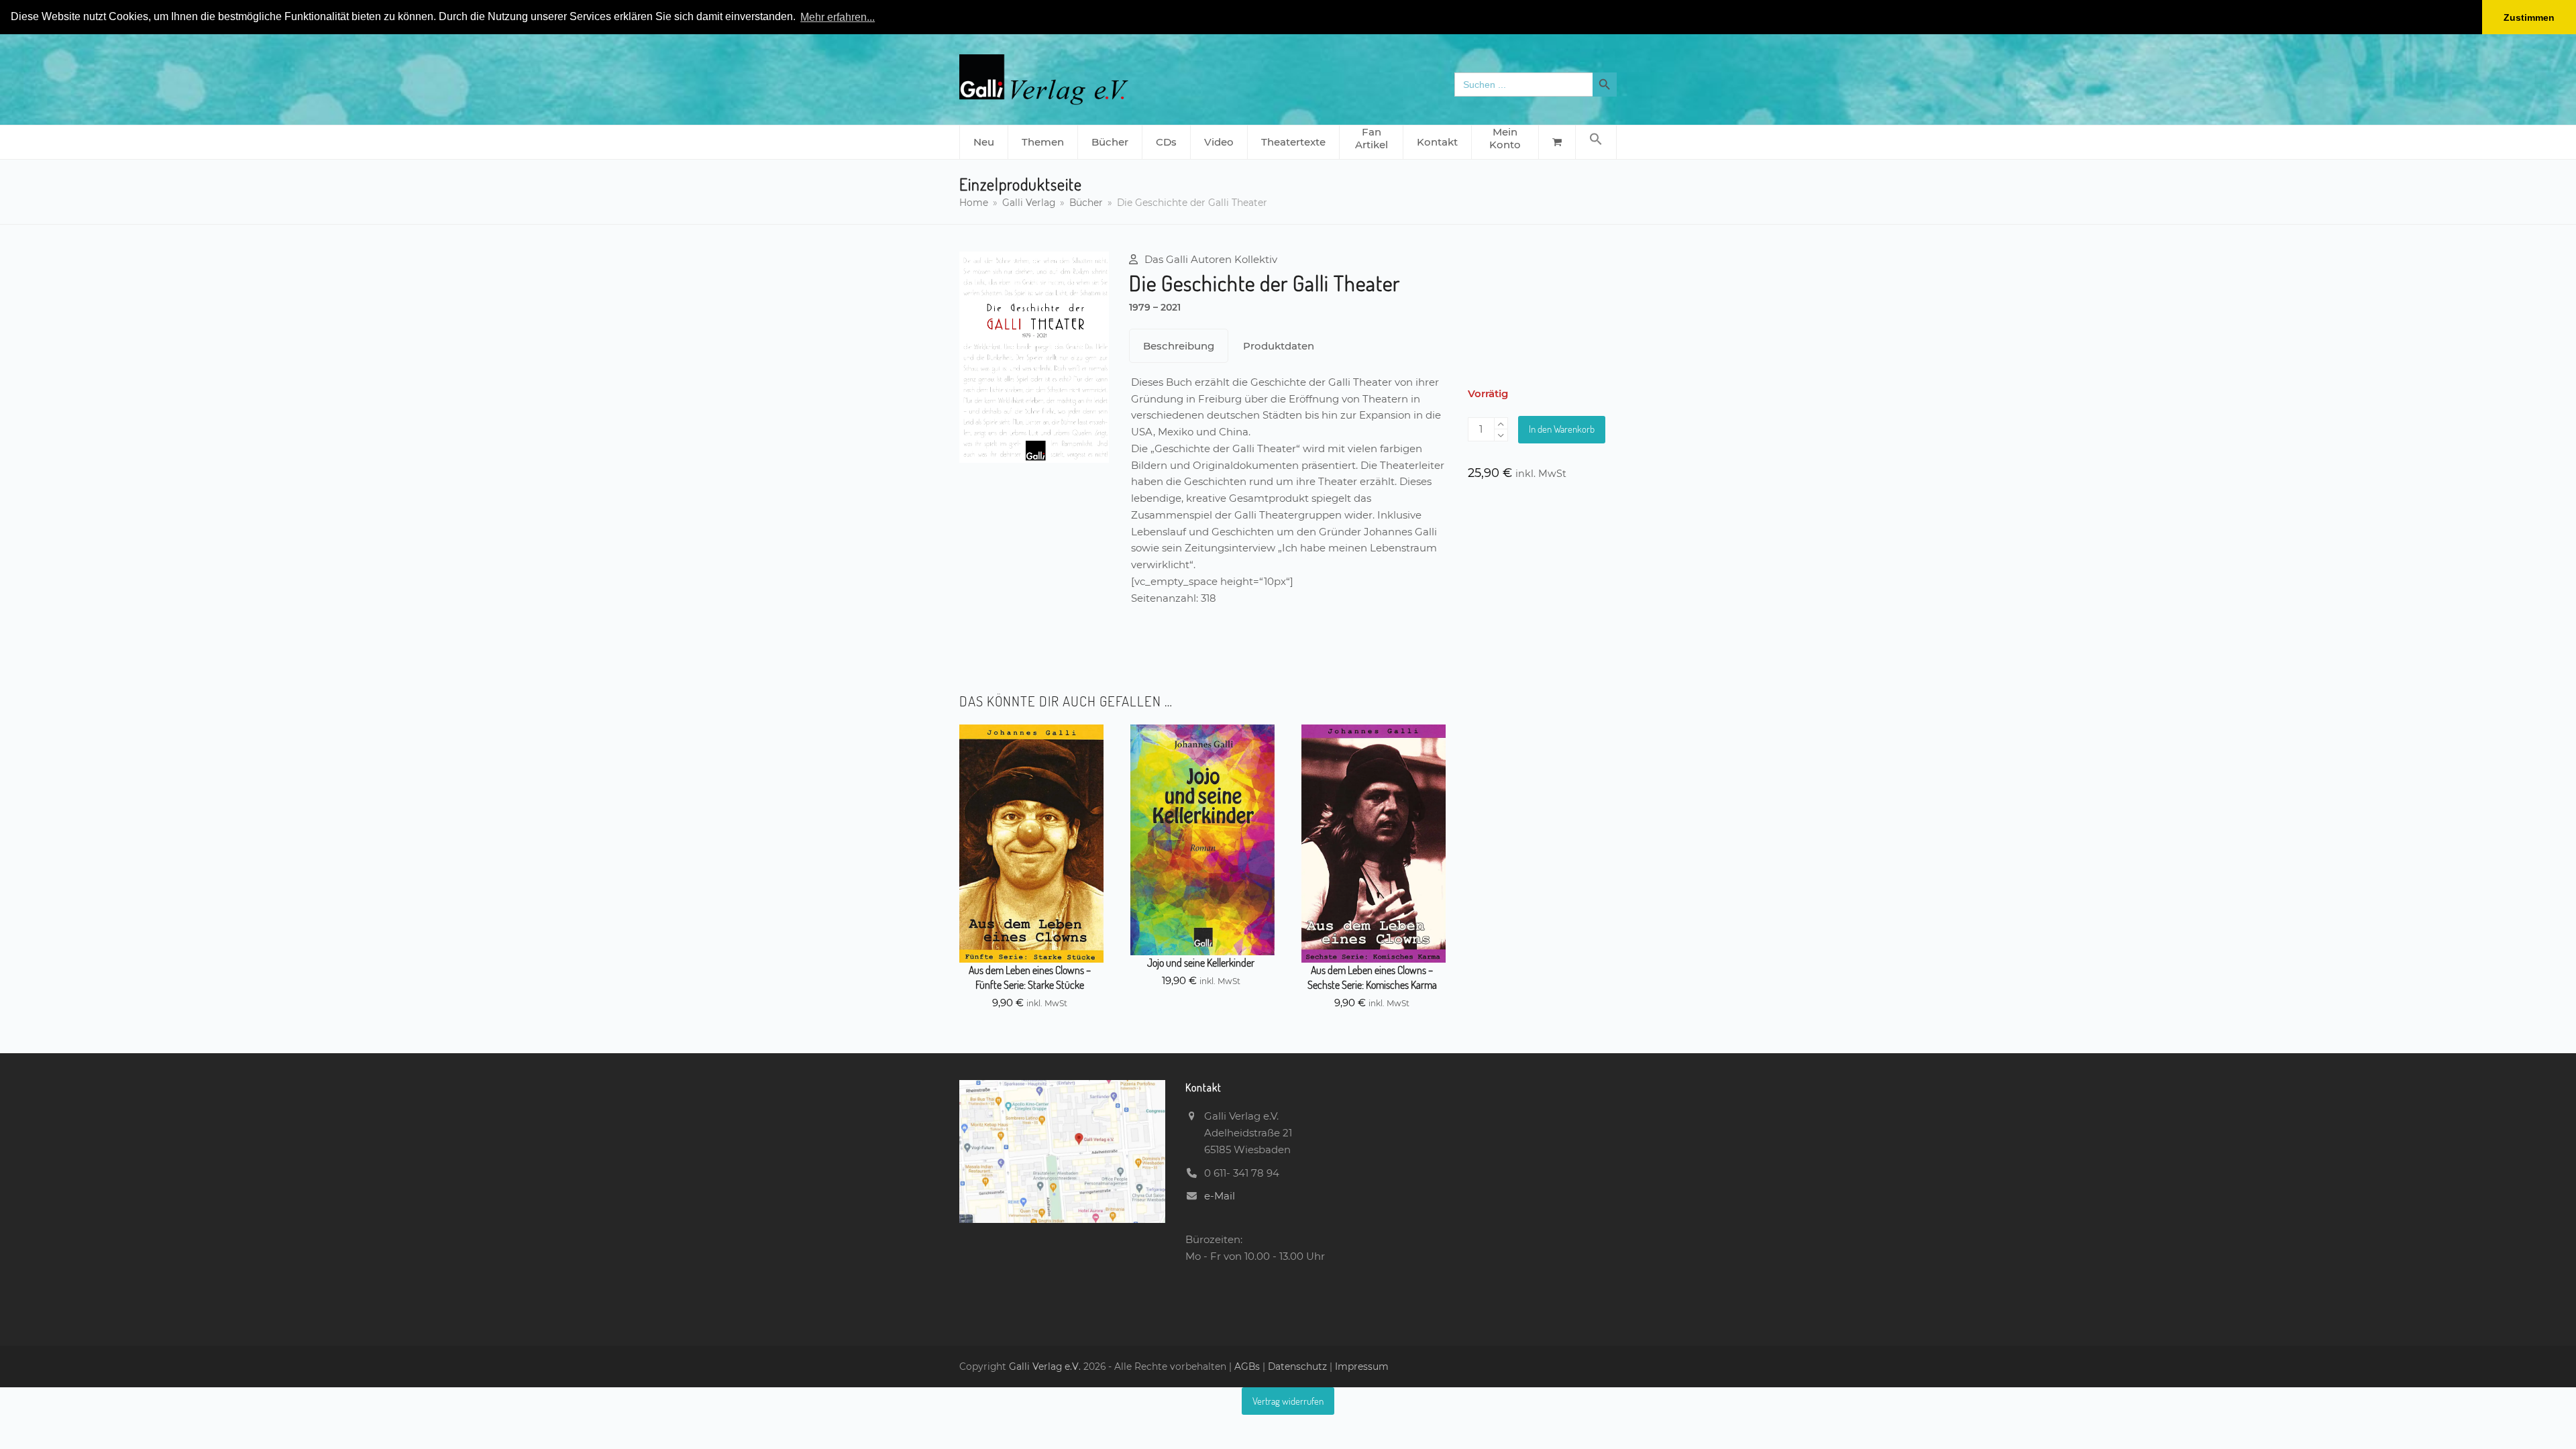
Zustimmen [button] (2529, 17)
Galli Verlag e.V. (1046, 1366)
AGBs (1248, 1366)
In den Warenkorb (1562, 429)
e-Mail (1220, 1196)
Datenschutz (1297, 1366)
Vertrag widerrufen (1288, 1401)
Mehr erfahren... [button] (838, 17)
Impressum (1362, 1366)
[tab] (1179, 346)
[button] (1596, 142)
